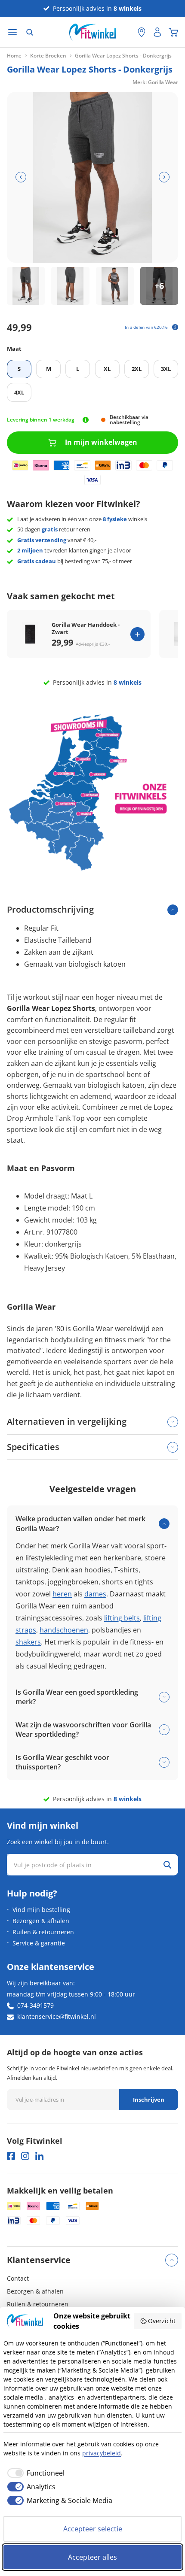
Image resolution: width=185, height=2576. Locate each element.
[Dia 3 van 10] (115, 286)
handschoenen (64, 1630)
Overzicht (162, 2321)
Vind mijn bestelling (41, 1910)
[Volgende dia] (164, 177)
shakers (28, 1642)
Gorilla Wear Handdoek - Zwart (86, 628)
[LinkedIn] (39, 2156)
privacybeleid (102, 2453)
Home (14, 56)
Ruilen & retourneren (43, 1932)
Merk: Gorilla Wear (155, 82)
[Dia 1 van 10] (26, 286)
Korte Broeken (48, 56)
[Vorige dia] (21, 177)
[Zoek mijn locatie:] (127, 32)
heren (62, 1594)
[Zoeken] (30, 32)
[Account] (157, 32)
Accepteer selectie (93, 2529)
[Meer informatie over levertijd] (85, 420)
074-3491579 (35, 2005)
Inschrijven (149, 2100)
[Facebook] (11, 2156)
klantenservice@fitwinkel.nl (57, 2016)
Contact (18, 2278)
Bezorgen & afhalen (41, 1921)
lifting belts (122, 1618)
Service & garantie (39, 1943)
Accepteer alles (92, 2557)
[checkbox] (34, 2473)
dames (95, 1594)
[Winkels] (142, 32)
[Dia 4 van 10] (159, 286)
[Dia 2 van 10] (70, 286)
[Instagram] (25, 2156)
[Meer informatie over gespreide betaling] (175, 327)
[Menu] (12, 32)
